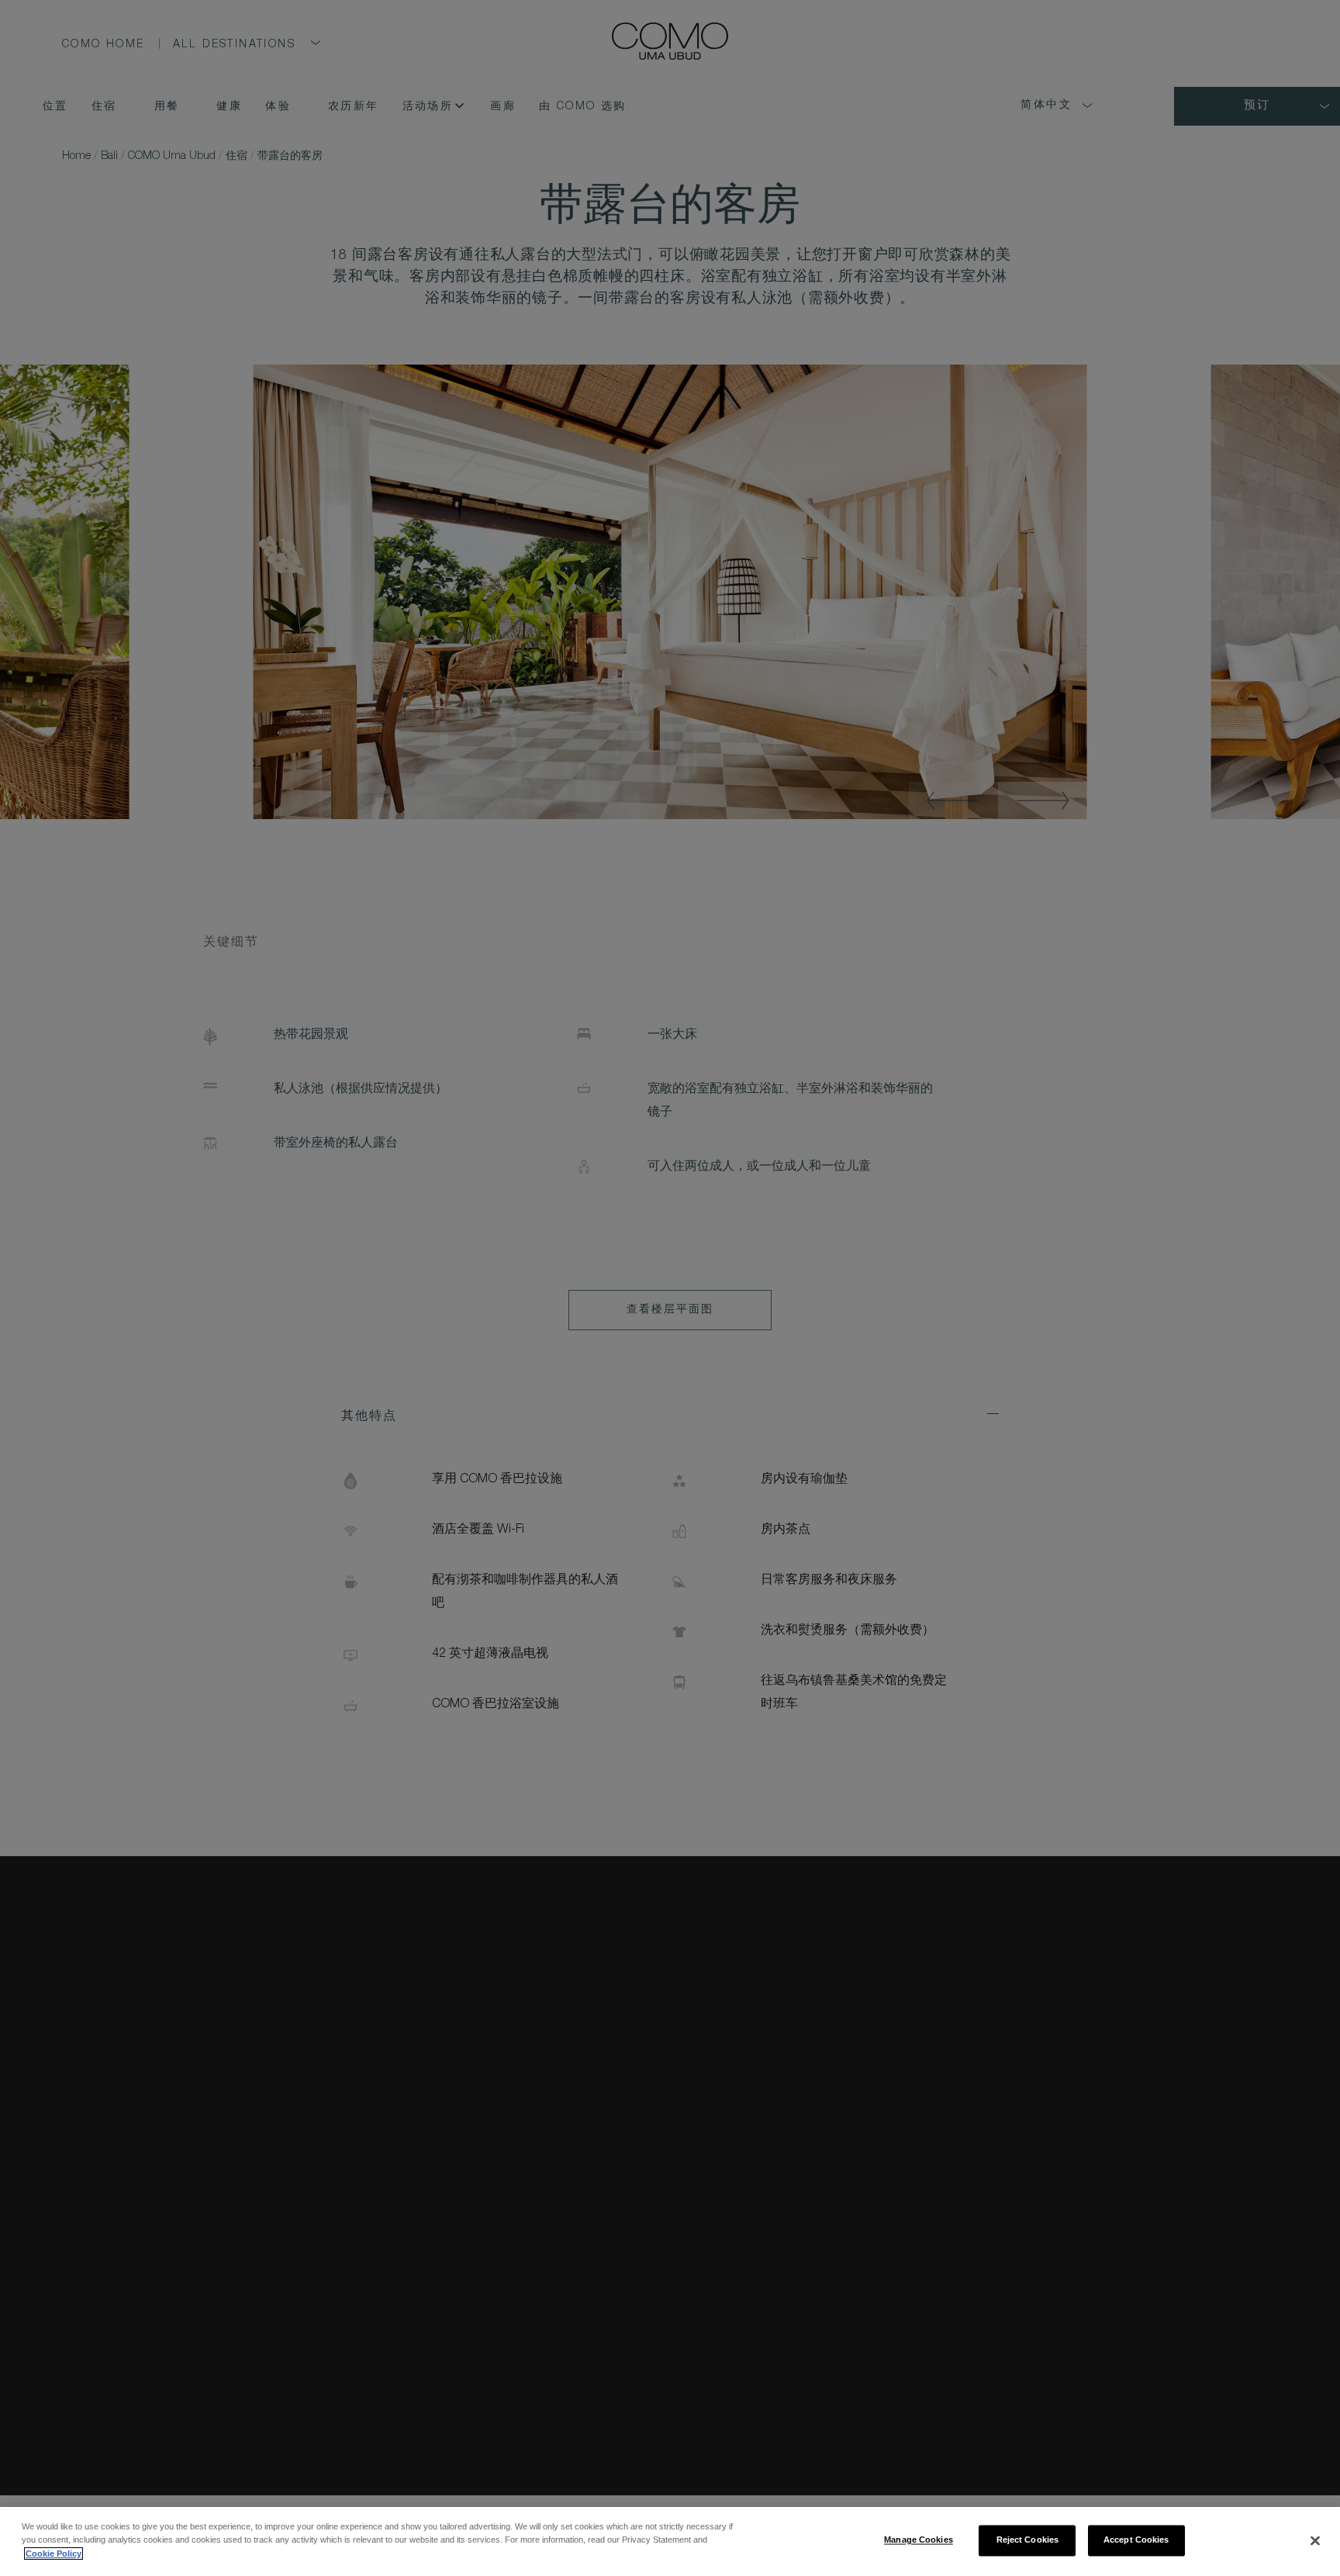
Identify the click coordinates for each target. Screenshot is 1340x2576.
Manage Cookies (919, 2540)
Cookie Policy (54, 2554)
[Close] (1315, 2540)
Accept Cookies (1136, 2540)
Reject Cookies (1028, 2540)
